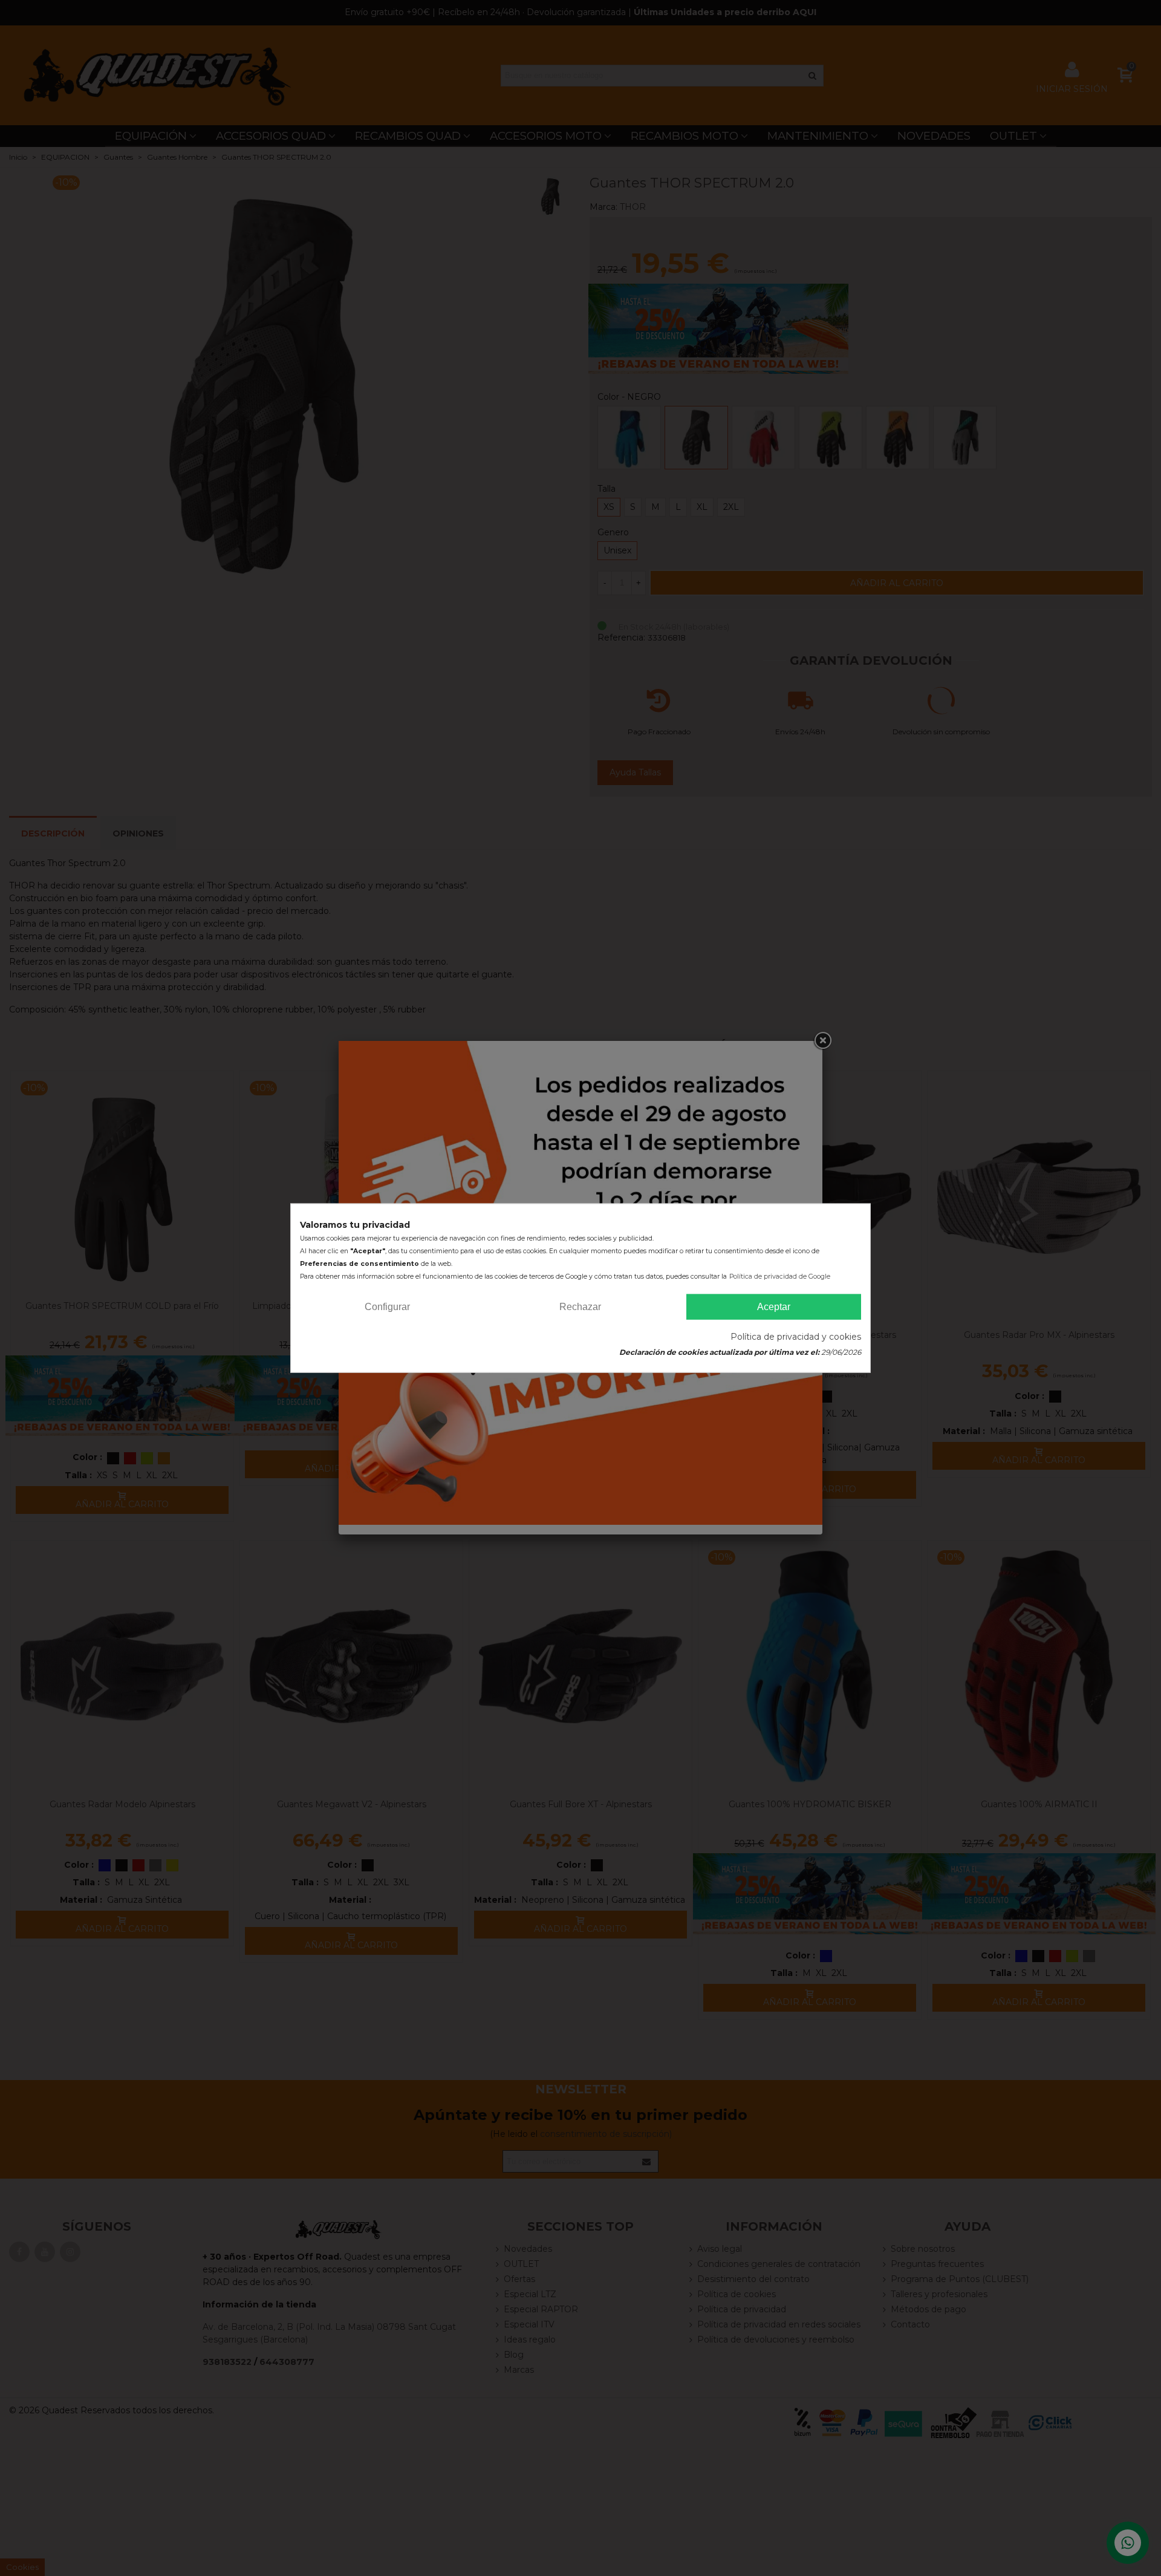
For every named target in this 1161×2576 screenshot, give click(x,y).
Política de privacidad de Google (780, 1276)
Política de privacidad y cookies (796, 1337)
